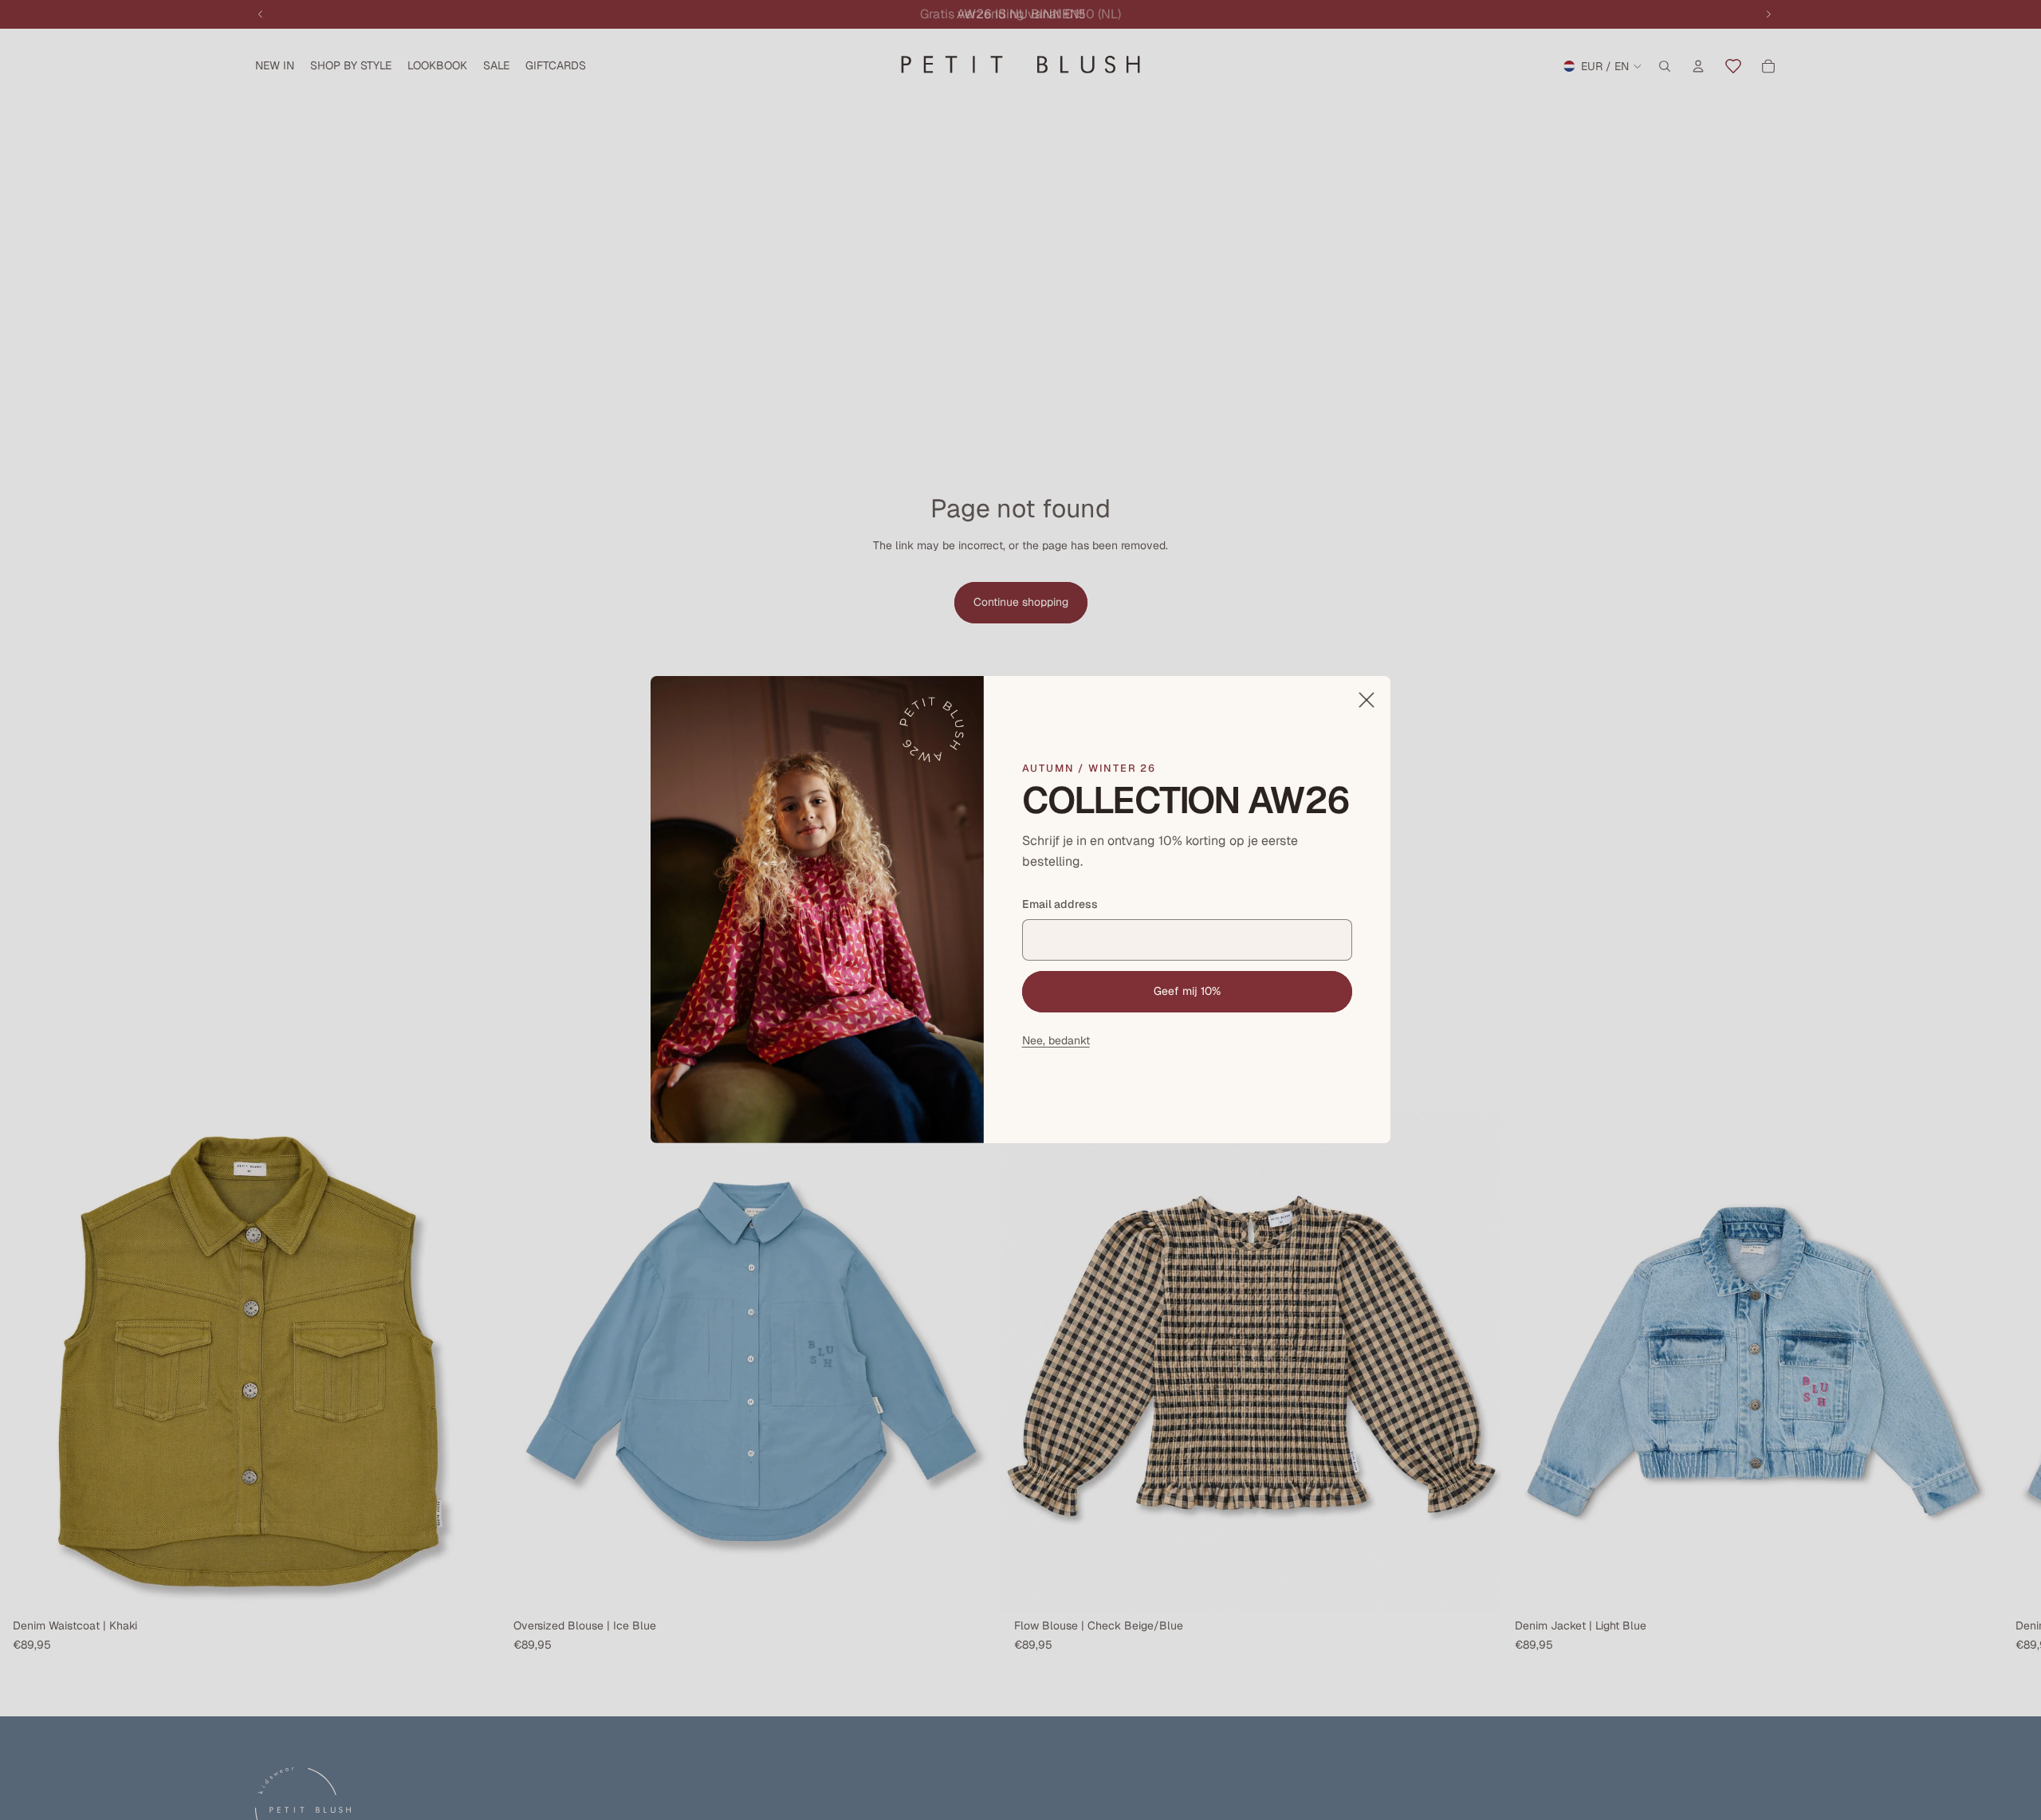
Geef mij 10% (1187, 991)
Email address (1060, 905)
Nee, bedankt (1056, 1040)
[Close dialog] (1367, 700)
